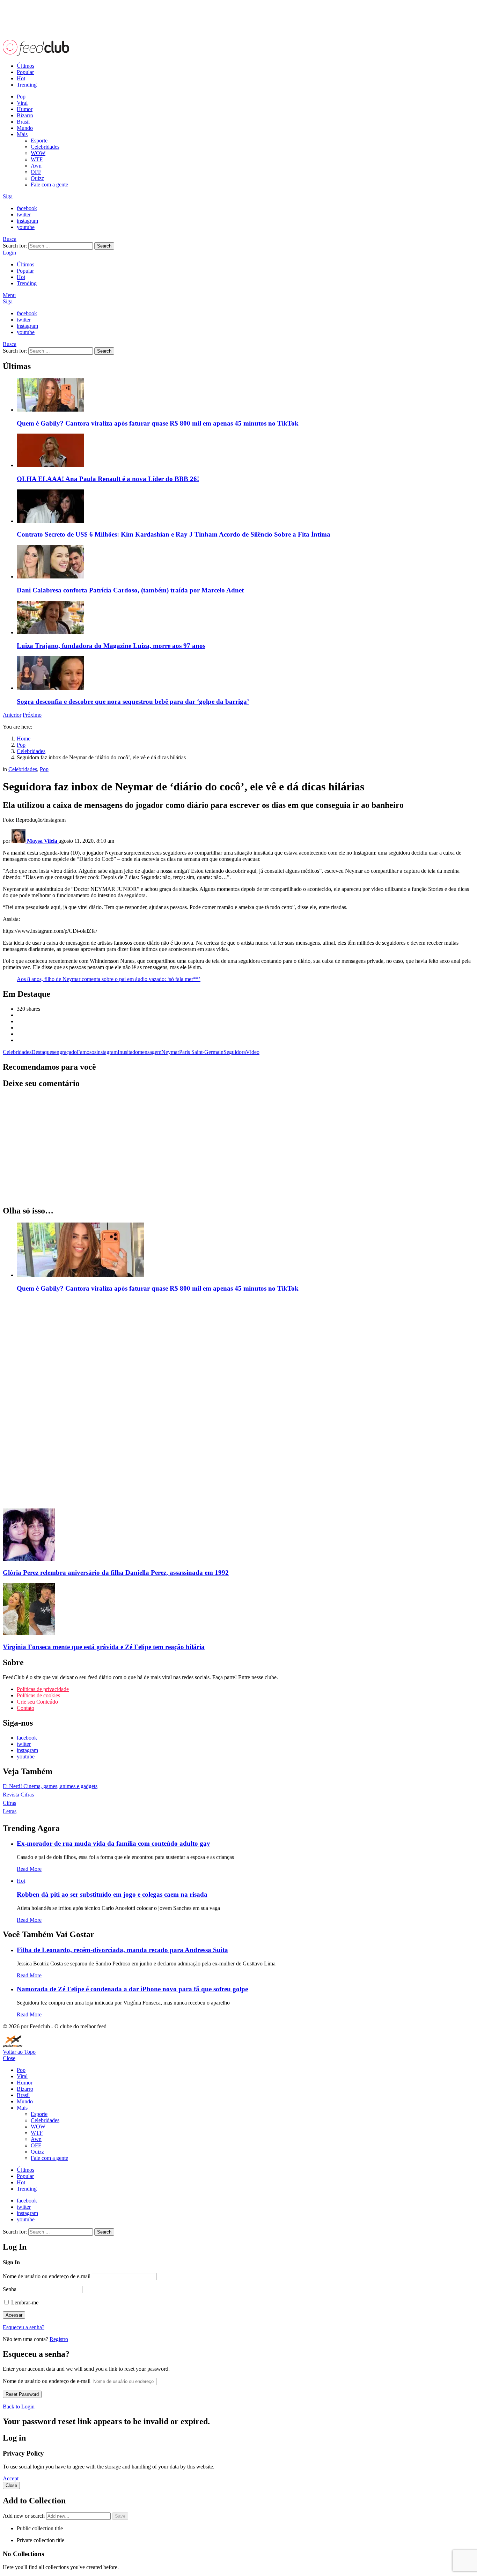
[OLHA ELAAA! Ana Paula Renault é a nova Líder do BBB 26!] (245, 451)
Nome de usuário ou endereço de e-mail (47, 2276)
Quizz (37, 178)
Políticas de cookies (38, 1695)
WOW (38, 153)
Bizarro (25, 115)
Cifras (9, 1803)
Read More (29, 1869)
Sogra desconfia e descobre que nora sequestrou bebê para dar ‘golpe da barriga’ (133, 702)
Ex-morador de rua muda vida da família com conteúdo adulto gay (113, 1843)
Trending (27, 85)
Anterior (12, 715)
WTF (37, 159)
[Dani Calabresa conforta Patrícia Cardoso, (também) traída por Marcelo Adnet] (245, 562)
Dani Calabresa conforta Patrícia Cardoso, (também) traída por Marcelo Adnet (130, 590)
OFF (36, 172)
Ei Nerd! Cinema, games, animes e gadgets (50, 1786)
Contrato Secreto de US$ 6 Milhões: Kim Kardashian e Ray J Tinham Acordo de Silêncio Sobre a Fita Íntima (174, 534)
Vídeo (253, 1052)
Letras (10, 1811)
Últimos (25, 66)
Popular (25, 72)
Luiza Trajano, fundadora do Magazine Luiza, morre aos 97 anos (111, 646)
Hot (21, 78)
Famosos (87, 1052)
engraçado (65, 1052)
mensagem (150, 1052)
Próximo (32, 715)
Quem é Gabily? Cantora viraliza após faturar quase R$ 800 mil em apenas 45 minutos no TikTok (158, 423)
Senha (10, 2289)
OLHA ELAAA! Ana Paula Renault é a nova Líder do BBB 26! (108, 479)
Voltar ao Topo (19, 2052)
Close (9, 2058)
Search (104, 246)
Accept (11, 2478)
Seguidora (235, 1052)
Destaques (43, 1052)
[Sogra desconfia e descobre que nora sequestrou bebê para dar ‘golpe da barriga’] (245, 674)
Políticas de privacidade (43, 1689)
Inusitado (128, 1052)
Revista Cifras (18, 1795)
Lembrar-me (24, 2302)
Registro (59, 2339)
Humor (25, 109)
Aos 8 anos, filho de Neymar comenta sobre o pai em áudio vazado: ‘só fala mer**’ (109, 979)
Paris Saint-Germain (201, 1052)
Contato (25, 1708)
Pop (21, 97)
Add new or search (24, 2516)
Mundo (25, 128)
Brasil (23, 122)
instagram (107, 1052)
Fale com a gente (49, 184)
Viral (22, 103)
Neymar (170, 1052)
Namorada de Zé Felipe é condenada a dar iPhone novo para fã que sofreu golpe (132, 1989)
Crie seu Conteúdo (37, 1702)
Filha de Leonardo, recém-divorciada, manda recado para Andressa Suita (122, 1950)
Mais (22, 134)
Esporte (39, 141)
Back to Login (19, 2407)
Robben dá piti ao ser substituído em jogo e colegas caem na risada (112, 1894)
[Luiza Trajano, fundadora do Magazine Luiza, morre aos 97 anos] (245, 618)
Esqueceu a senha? (24, 2327)
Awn (36, 166)
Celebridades (45, 147)
